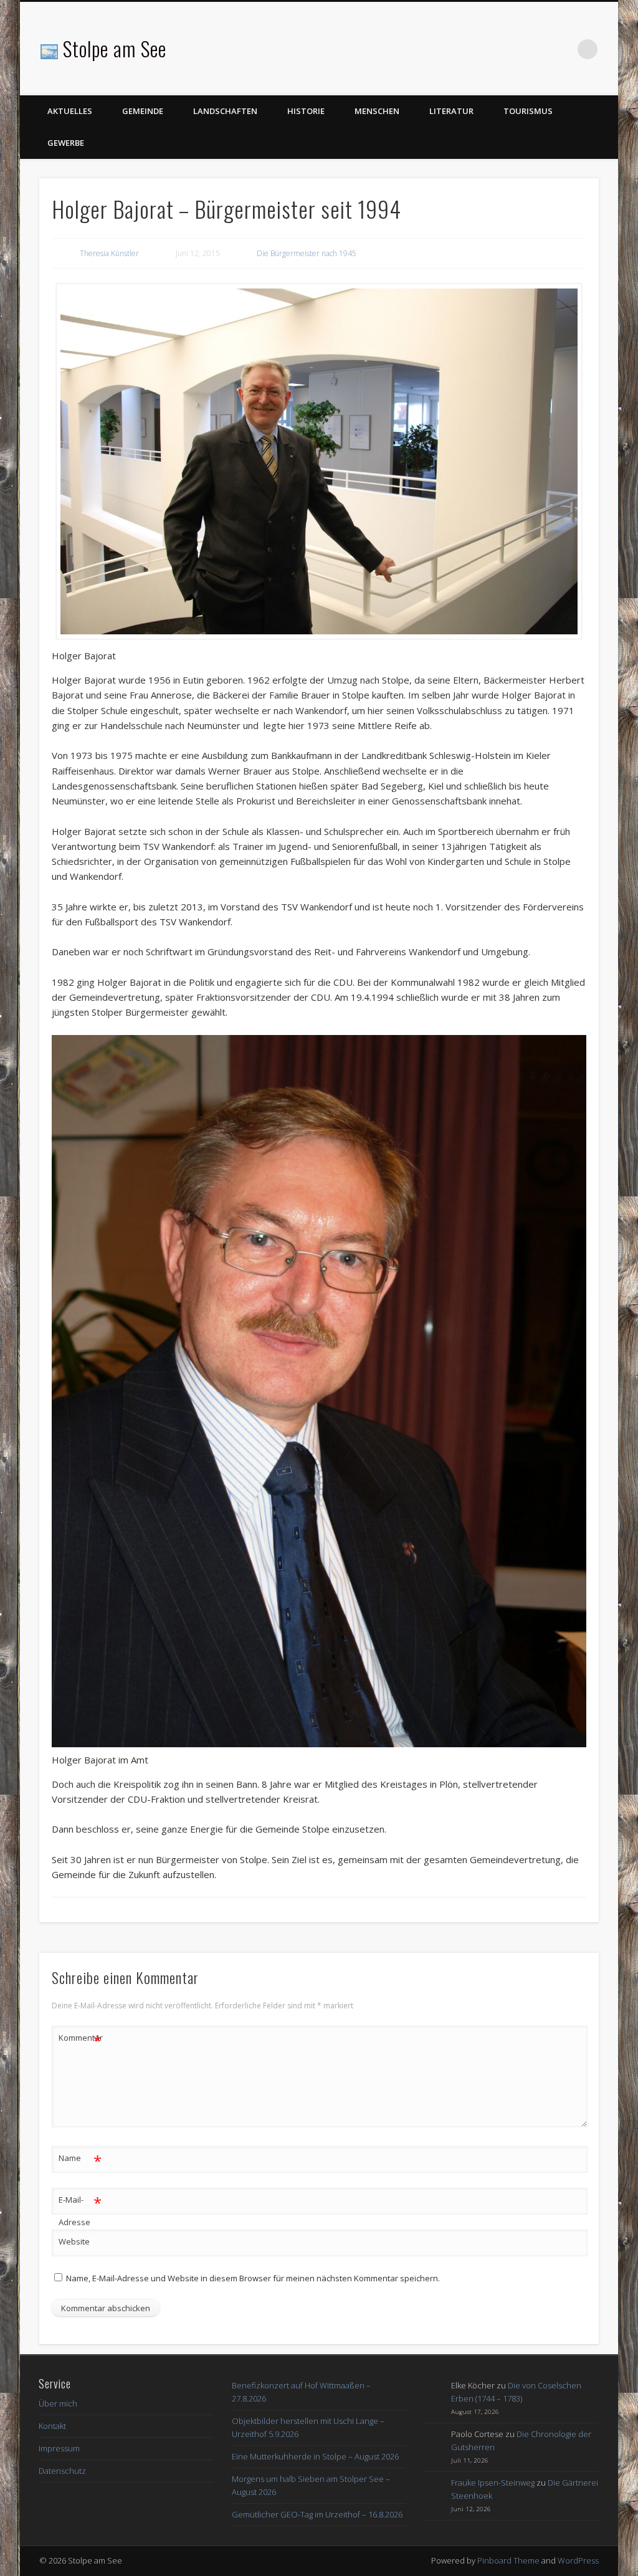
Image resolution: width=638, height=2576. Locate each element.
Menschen (377, 111)
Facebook (562, 49)
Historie (306, 111)
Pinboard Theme (508, 2560)
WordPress (578, 2560)
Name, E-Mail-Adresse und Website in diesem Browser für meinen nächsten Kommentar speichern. (253, 2278)
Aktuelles (70, 111)
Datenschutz (62, 2471)
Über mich (58, 2403)
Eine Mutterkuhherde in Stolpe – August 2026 (315, 2456)
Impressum (59, 2448)
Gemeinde (143, 111)
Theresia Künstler (109, 253)
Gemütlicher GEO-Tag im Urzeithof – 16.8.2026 (317, 2514)
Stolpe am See (115, 48)
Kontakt (52, 2426)
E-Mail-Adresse (80, 2210)
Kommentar (80, 2039)
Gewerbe (66, 143)
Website (74, 2241)
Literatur (451, 111)
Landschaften (225, 111)
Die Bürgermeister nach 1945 (307, 253)
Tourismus (528, 111)
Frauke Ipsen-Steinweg (493, 2483)
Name (80, 2160)
